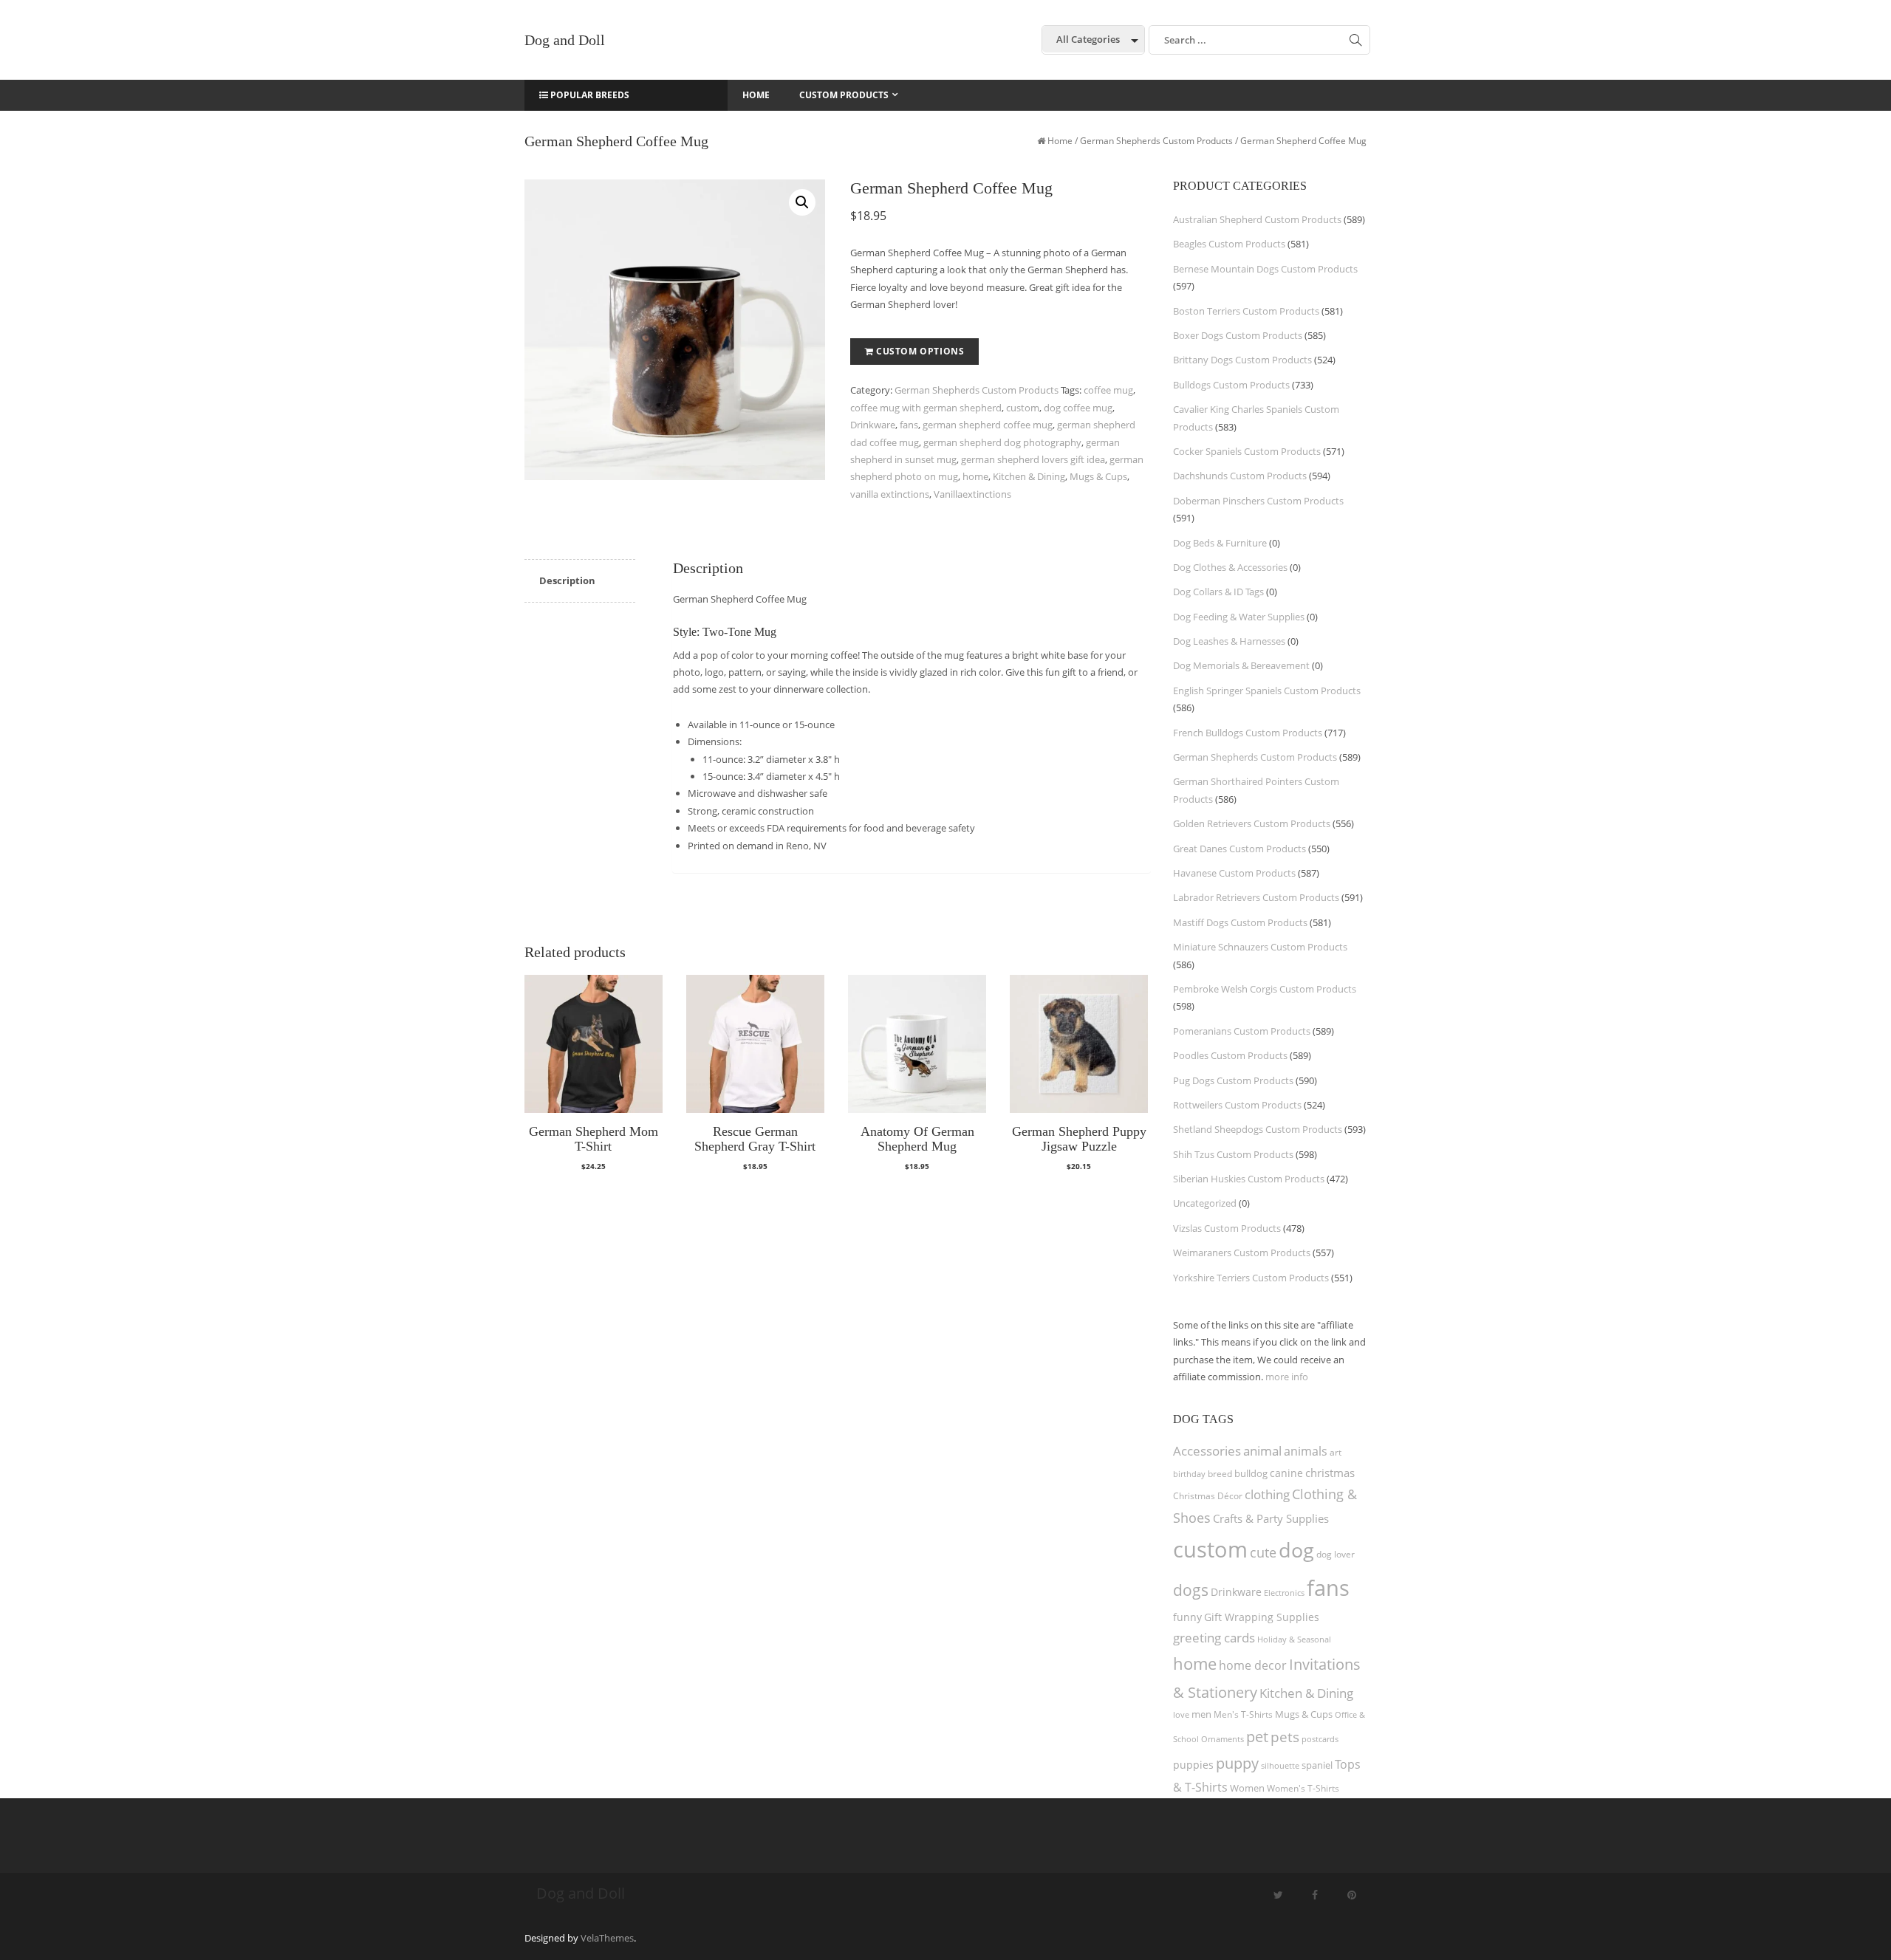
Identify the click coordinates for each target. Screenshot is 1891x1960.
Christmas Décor (1208, 1496)
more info (1287, 1377)
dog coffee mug (1078, 408)
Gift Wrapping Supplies (1262, 1617)
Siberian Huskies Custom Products (1249, 1179)
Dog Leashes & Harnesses (1229, 641)
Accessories (1207, 1451)
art (1336, 1452)
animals (1306, 1451)
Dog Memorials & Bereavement (1241, 665)
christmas (1330, 1473)
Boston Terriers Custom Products (1246, 311)
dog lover (1336, 1554)
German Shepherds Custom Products (1156, 141)
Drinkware (873, 425)
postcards (1320, 1739)
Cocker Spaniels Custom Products (1247, 451)
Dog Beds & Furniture (1220, 543)
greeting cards (1214, 1638)
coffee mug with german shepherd (926, 408)
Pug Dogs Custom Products (1233, 1080)
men (1201, 1714)
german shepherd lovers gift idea (1033, 459)
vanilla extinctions (890, 494)
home (975, 476)
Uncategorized (1205, 1203)
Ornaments (1223, 1739)
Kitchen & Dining (1029, 476)
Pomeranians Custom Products (1242, 1031)
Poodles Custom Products (1230, 1055)
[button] (802, 202)
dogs (1191, 1590)
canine (1286, 1473)
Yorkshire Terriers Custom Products (1251, 1278)
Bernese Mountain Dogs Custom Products (1265, 269)
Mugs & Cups (1098, 476)
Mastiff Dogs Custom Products (1240, 922)
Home (1060, 141)
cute (1263, 1552)
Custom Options (920, 351)
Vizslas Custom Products (1227, 1228)
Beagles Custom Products (1229, 244)
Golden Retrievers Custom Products (1252, 823)
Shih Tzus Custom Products (1233, 1154)
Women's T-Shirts (1303, 1788)
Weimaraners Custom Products (1242, 1253)
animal (1262, 1451)
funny (1187, 1617)
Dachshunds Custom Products (1240, 476)
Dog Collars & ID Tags (1218, 592)
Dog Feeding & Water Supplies (1239, 617)
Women (1247, 1788)
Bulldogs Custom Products (1231, 385)
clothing (1267, 1494)
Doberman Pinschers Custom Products (1258, 501)
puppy (1237, 1763)
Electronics (1284, 1593)
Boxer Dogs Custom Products (1238, 335)
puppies (1193, 1765)
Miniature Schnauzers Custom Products (1260, 947)
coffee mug (1108, 390)
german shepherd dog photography (1002, 442)
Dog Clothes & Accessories (1230, 567)
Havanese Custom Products (1234, 873)
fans (909, 425)
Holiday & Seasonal (1294, 1639)
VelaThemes (607, 1938)
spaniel (1317, 1765)
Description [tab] (567, 580)
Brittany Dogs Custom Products (1242, 360)
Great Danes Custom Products (1239, 849)
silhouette (1280, 1765)
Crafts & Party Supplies (1271, 1518)
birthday (1189, 1474)
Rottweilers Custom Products (1237, 1105)
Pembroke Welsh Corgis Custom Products (1265, 989)
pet (1257, 1737)
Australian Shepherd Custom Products (1257, 219)
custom (1023, 408)
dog (1296, 1550)
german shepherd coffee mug (988, 425)
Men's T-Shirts (1243, 1714)
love (1181, 1714)
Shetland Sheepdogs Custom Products (1258, 1129)
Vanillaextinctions (972, 494)
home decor (1253, 1665)
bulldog (1251, 1473)
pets (1285, 1737)
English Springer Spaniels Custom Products (1267, 691)
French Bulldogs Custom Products (1248, 733)
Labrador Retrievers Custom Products (1256, 897)
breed (1220, 1474)
